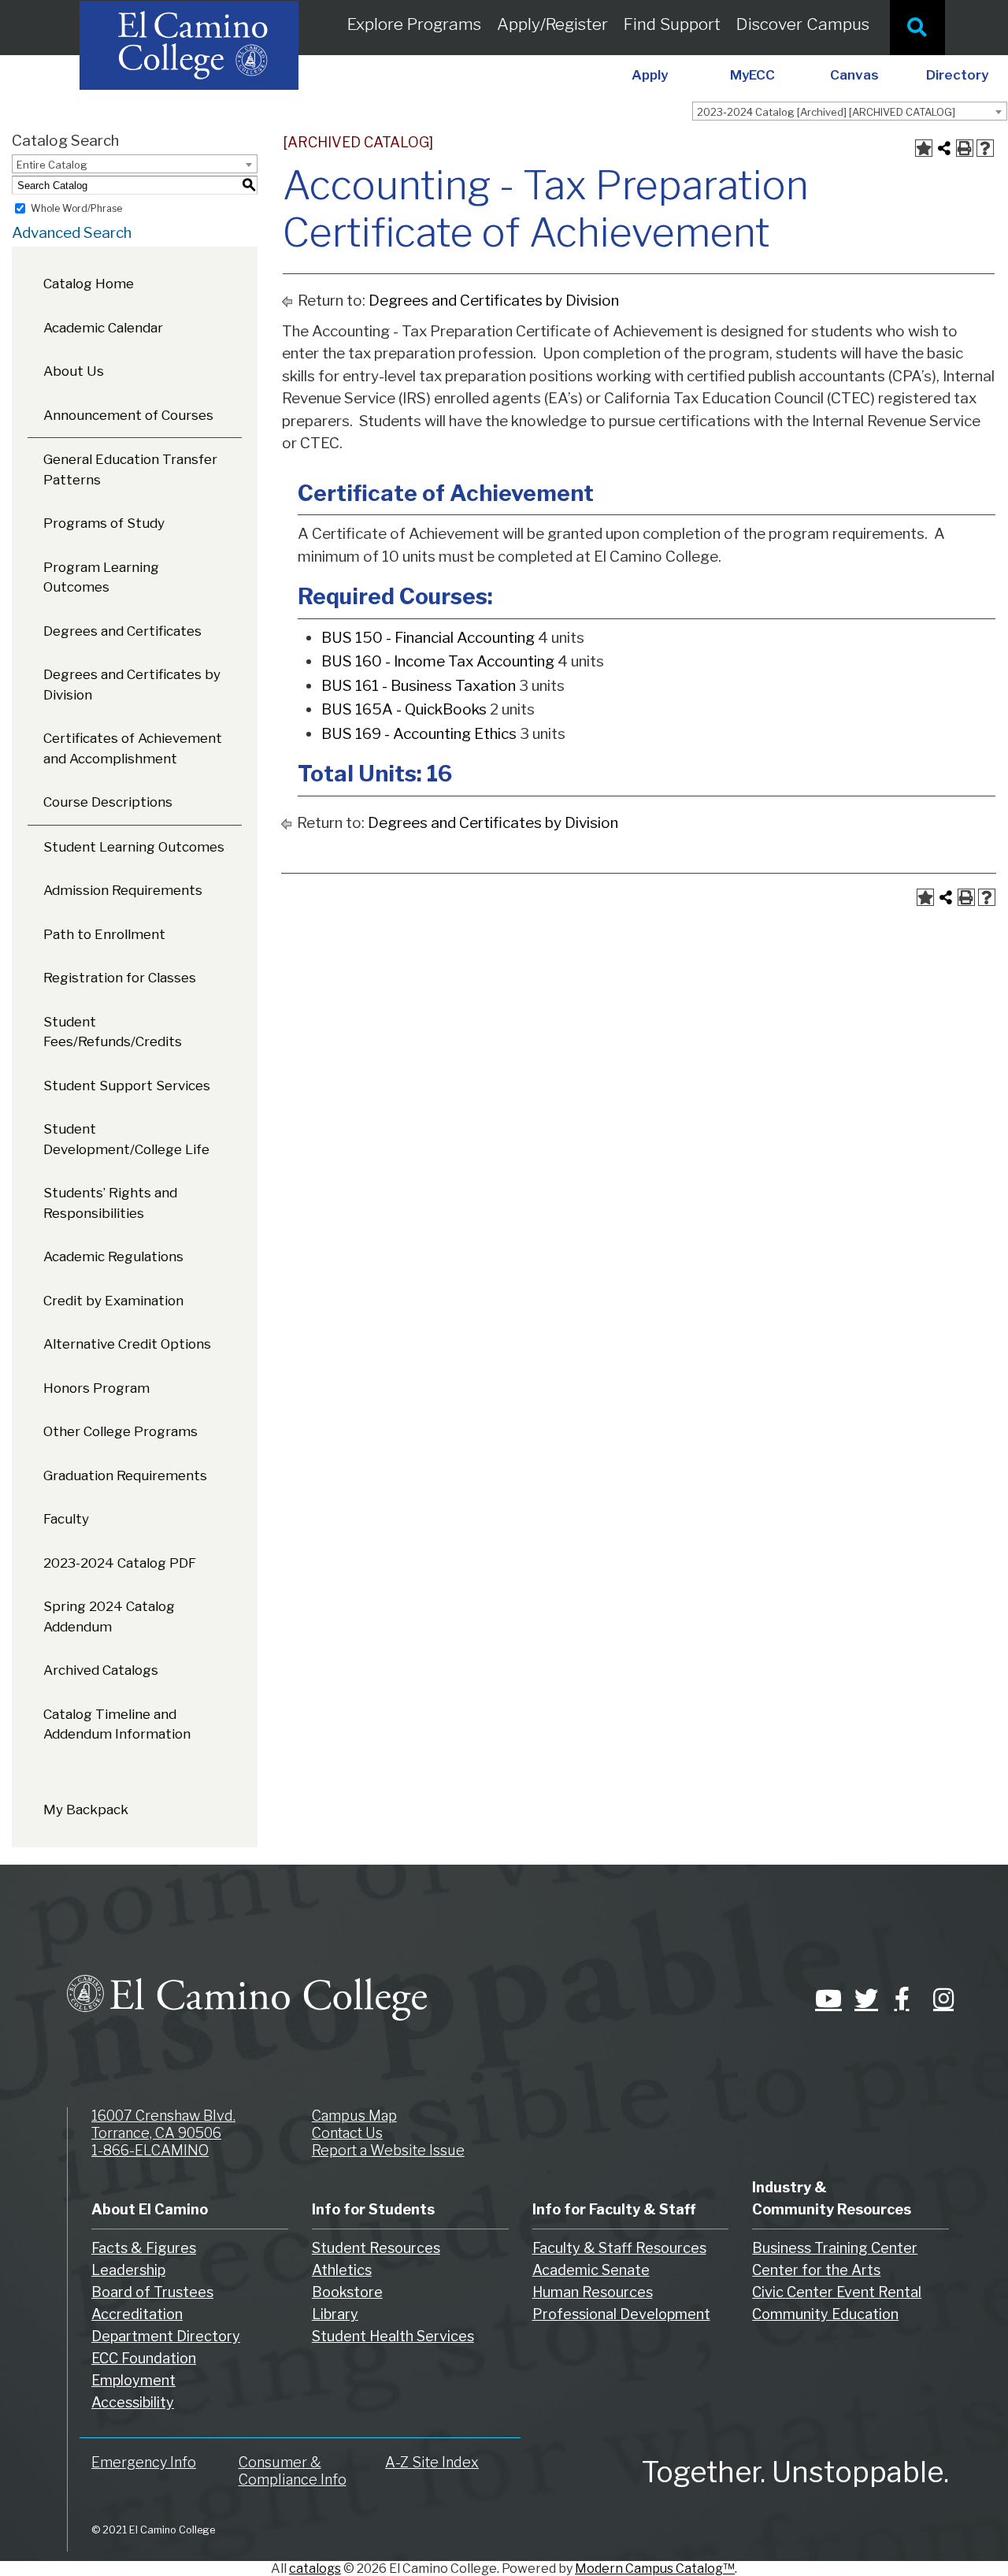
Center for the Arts (816, 2270)
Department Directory (166, 2336)
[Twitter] (862, 1999)
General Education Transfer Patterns (130, 470)
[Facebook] (902, 1999)
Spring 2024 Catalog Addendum (109, 1616)
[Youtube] (823, 1999)
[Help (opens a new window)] (985, 148)
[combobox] (850, 111)
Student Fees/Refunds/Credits (113, 1032)
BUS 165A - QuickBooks (404, 709)
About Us (74, 371)
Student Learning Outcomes (134, 847)
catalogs (315, 2569)
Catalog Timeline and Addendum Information (117, 1724)
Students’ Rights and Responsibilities (110, 1203)
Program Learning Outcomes (101, 577)
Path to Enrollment (104, 934)
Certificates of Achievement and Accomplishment (133, 748)
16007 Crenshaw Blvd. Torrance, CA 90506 (163, 2124)
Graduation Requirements (125, 1475)
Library (335, 2314)
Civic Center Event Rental (837, 2292)
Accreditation (137, 2314)
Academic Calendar (103, 328)
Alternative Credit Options (127, 1344)
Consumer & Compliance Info (293, 2471)
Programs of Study (104, 523)
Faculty (66, 1519)
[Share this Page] (944, 148)
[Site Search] (917, 28)
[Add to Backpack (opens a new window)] (924, 148)
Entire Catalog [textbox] (52, 165)
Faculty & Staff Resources (619, 2248)
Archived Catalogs (101, 1670)
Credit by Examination (113, 1301)
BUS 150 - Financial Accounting (428, 638)
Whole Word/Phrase (76, 208)
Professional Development (621, 2314)
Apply (650, 75)
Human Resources (593, 2292)
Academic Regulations (113, 1256)
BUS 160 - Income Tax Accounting (438, 661)
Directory (957, 75)
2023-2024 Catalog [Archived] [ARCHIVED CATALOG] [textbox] (826, 112)
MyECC (752, 75)
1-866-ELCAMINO (150, 2150)
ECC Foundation (144, 2358)
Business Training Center (835, 2248)
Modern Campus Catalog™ (655, 2569)
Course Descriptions (108, 802)
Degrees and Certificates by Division (132, 685)
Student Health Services (393, 2336)
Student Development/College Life (126, 1139)
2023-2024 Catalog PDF (120, 1563)
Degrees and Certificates (122, 631)
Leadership (128, 2270)
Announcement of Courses (128, 415)
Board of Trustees (152, 2292)
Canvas (854, 75)
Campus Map (354, 2116)
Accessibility (133, 2402)
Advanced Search (72, 233)
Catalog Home (89, 284)
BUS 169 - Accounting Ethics (419, 734)
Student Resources (376, 2248)
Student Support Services (127, 1086)
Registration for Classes (120, 978)
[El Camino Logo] (247, 1983)
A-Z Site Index (432, 2462)
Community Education (825, 2314)
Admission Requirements (123, 890)
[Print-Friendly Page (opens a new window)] (965, 148)
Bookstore (347, 2292)
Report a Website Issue (388, 2150)
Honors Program (96, 1388)
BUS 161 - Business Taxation (419, 686)
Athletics (342, 2270)
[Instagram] (941, 1999)
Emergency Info (144, 2462)
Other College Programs (120, 1431)
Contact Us (347, 2133)
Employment (133, 2380)
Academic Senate (591, 2270)
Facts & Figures (144, 2248)
